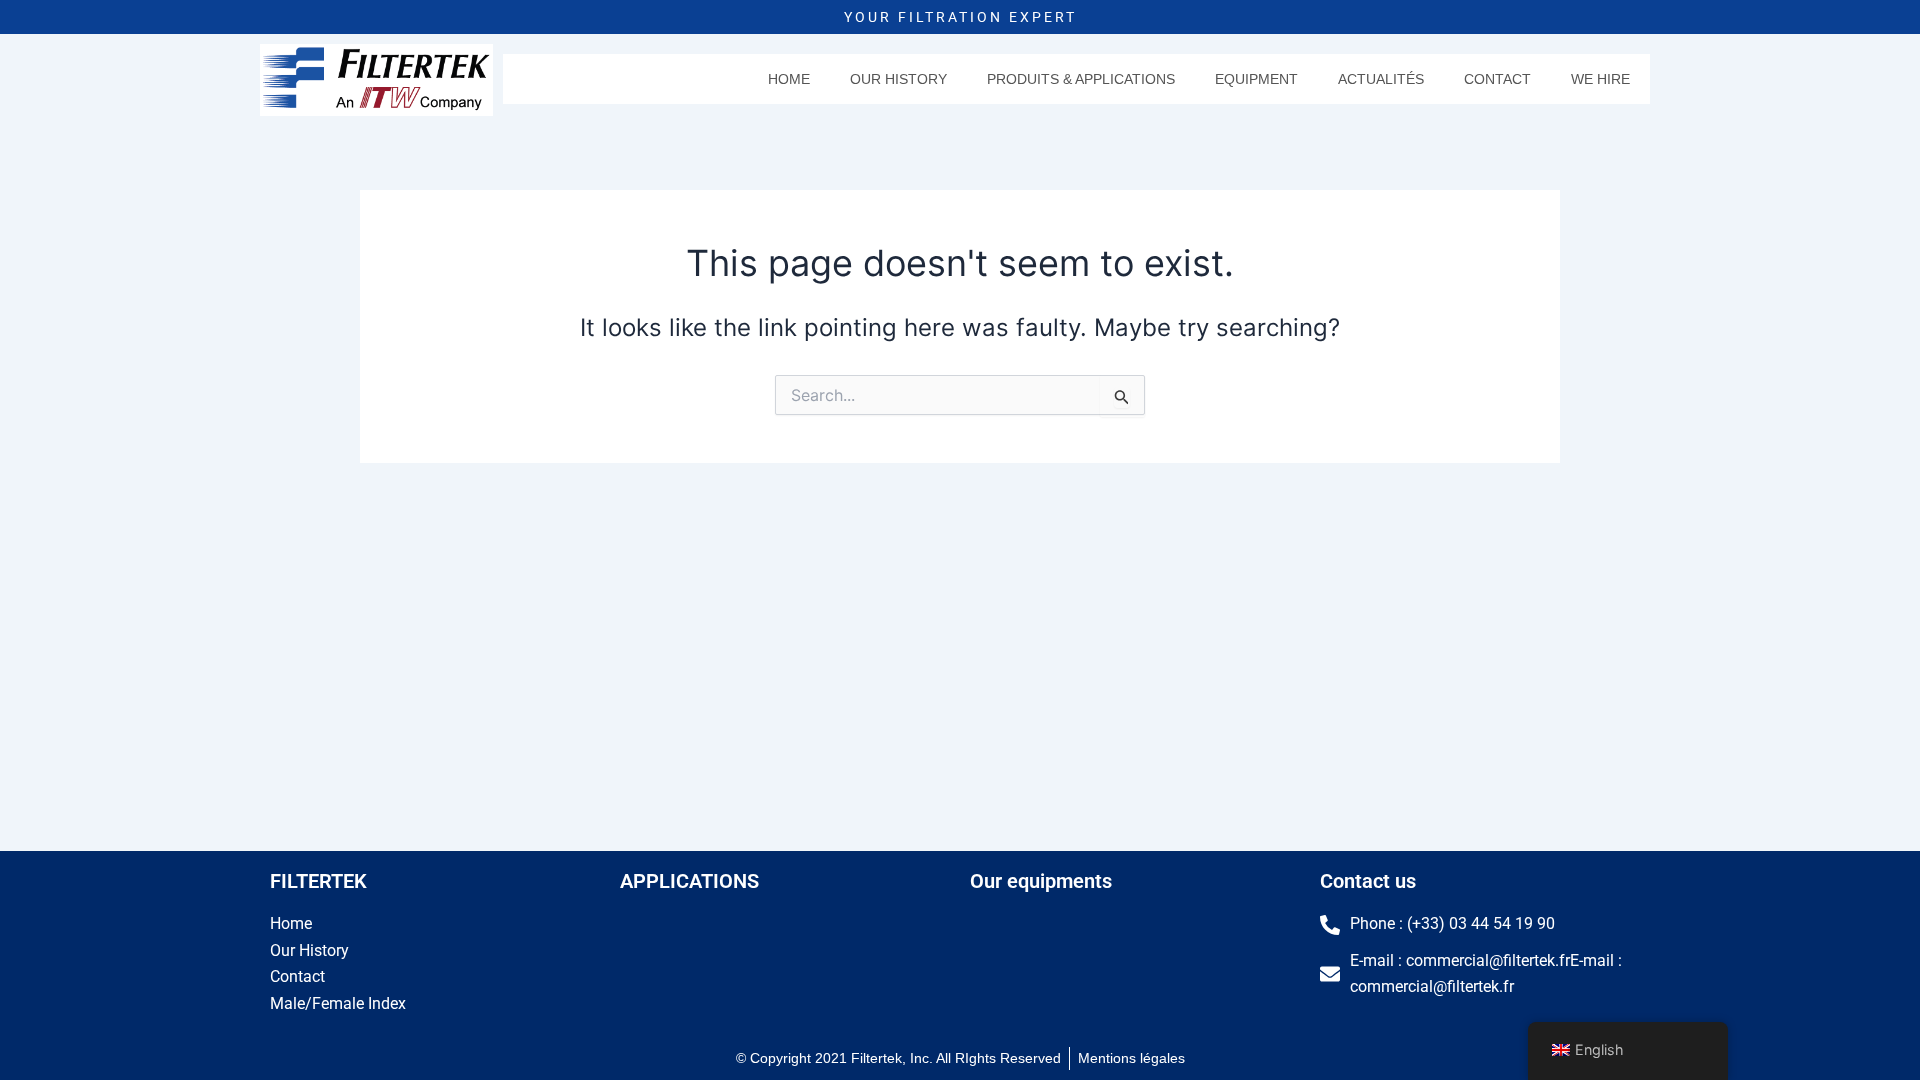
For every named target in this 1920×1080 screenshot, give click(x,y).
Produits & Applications (1081, 79)
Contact (1497, 79)
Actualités (1381, 79)
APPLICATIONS (689, 881)
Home (789, 79)
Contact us (1368, 881)
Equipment (1256, 79)
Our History (898, 79)
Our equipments (1041, 881)
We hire (1600, 79)
